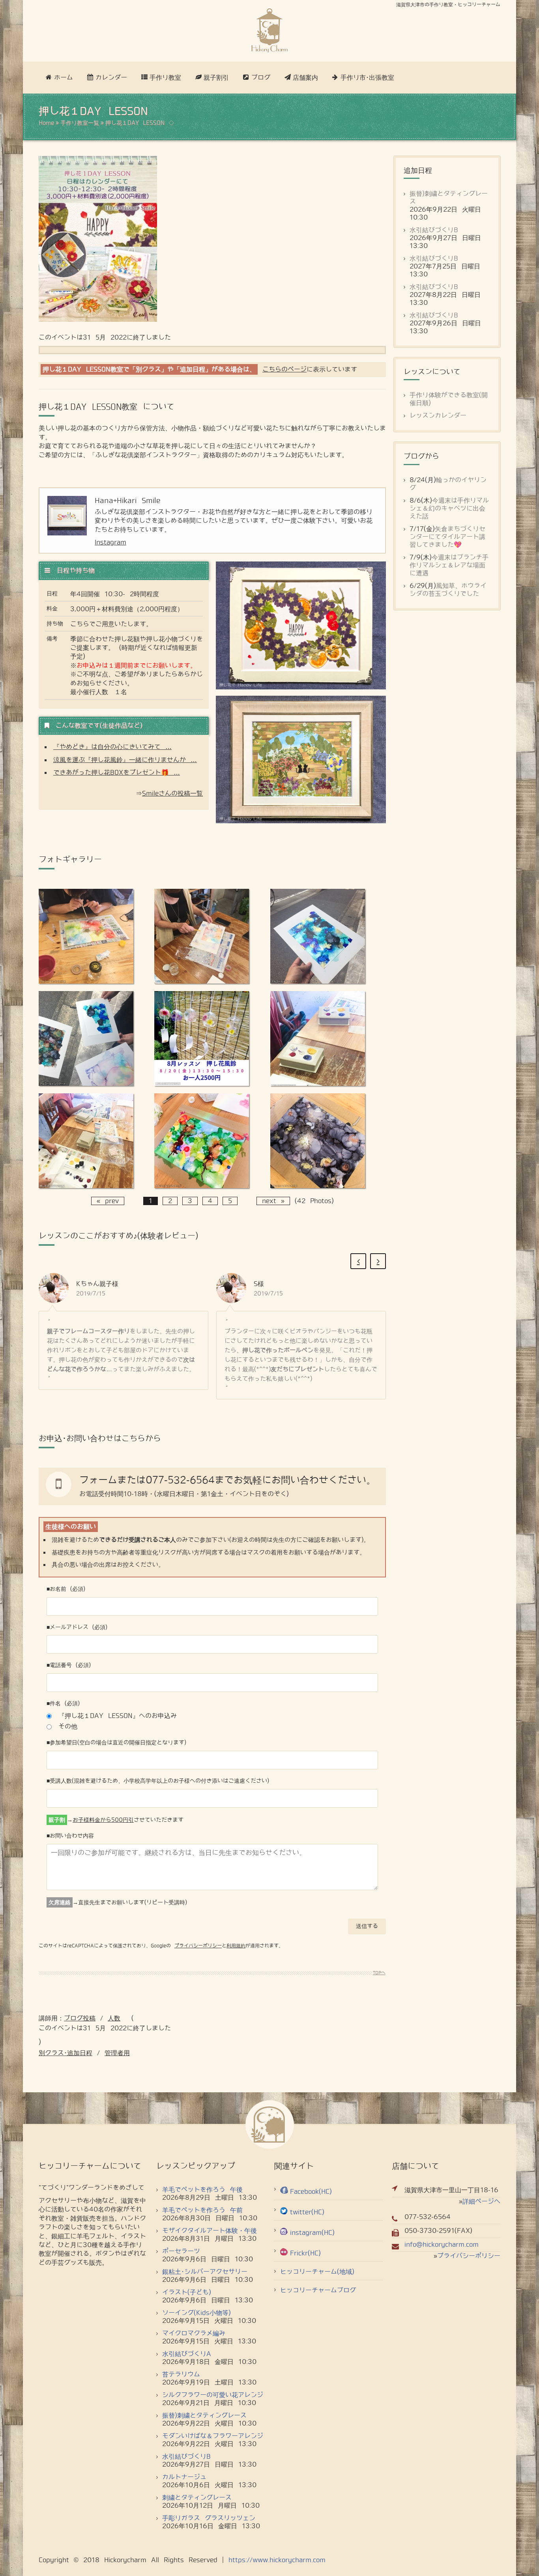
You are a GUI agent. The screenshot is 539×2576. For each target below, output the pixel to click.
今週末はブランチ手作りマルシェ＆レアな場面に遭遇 (449, 565)
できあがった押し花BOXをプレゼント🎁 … (117, 773)
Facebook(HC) (311, 2192)
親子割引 (216, 78)
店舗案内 (305, 78)
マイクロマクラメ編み (194, 2333)
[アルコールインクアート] (86, 981)
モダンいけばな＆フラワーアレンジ (213, 2436)
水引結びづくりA (187, 2354)
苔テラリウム (181, 2374)
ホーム (64, 78)
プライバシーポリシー (198, 1946)
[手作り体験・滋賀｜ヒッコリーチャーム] (269, 31)
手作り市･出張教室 (367, 78)
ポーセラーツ (181, 2251)
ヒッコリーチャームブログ (318, 2290)
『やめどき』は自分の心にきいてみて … (112, 747)
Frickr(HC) (305, 2253)
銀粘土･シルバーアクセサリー (205, 2272)
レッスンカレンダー (438, 416)
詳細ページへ (481, 2201)
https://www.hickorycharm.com (277, 2560)
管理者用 (117, 2053)
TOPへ (379, 1973)
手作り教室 (165, 78)
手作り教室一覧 (80, 123)
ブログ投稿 (80, 2018)
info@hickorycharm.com (442, 2245)
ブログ (261, 78)
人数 (114, 2018)
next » (273, 1201)
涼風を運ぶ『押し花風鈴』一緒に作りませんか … (125, 760)
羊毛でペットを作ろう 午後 (202, 2190)
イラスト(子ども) (187, 2292)
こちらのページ (284, 369)
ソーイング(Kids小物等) (197, 2313)
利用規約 (236, 1946)
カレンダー (111, 78)
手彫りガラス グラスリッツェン (209, 2518)
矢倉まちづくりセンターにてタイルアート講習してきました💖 (447, 537)
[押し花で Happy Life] (202, 1084)
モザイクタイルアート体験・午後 (210, 2231)
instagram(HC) (312, 2233)
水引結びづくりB (434, 230)
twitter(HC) (307, 2212)
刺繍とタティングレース (197, 2498)
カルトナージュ (184, 2477)
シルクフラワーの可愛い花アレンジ (213, 2395)
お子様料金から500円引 (103, 1820)
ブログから (421, 456)
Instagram (110, 542)
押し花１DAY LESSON (135, 123)
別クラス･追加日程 (66, 2053)
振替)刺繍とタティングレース (204, 2415)
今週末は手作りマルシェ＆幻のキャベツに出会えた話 (449, 508)
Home (46, 123)
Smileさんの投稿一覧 (172, 793)
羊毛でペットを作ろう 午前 (202, 2210)
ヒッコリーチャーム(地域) (317, 2272)
